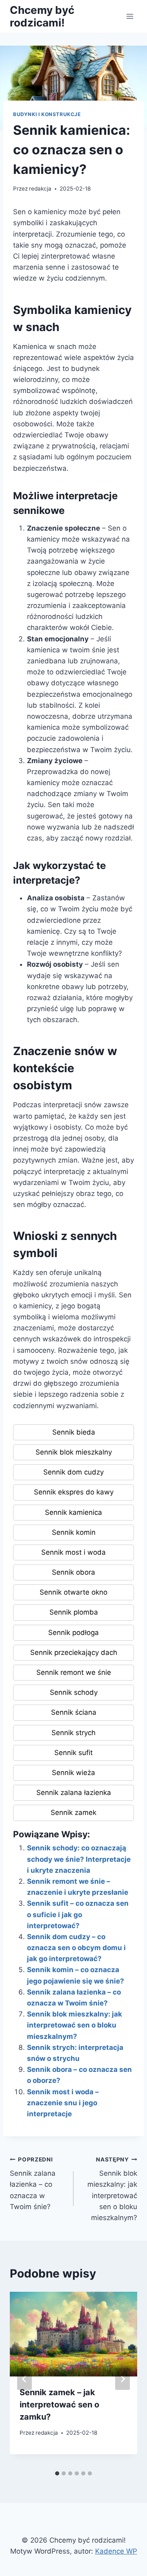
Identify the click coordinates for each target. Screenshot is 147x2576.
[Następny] (122, 2379)
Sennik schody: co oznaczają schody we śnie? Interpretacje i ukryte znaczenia (79, 1859)
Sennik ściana (74, 1712)
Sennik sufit (73, 1753)
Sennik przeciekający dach (74, 1652)
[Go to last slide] (24, 2379)
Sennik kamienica (73, 1512)
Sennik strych (73, 1733)
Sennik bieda (74, 1432)
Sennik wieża (73, 1773)
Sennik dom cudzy (73, 1472)
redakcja (40, 189)
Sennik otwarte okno (73, 1592)
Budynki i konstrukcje (47, 114)
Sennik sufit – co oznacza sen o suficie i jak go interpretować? (78, 1914)
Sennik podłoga (73, 1632)
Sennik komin (74, 1532)
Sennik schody (74, 1692)
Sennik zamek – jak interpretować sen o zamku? (59, 2405)
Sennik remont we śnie (74, 1672)
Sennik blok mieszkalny (74, 1452)
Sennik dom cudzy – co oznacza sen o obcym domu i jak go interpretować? (76, 1948)
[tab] (57, 2473)
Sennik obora (73, 1572)
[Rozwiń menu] (130, 16)
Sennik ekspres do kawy (74, 1492)
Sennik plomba (74, 1612)
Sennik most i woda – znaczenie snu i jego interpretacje (63, 2103)
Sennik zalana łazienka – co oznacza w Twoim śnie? (33, 2183)
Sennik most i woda (73, 1552)
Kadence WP (116, 2551)
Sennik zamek (73, 1812)
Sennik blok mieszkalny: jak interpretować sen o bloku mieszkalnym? (75, 2025)
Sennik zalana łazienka (74, 1793)
